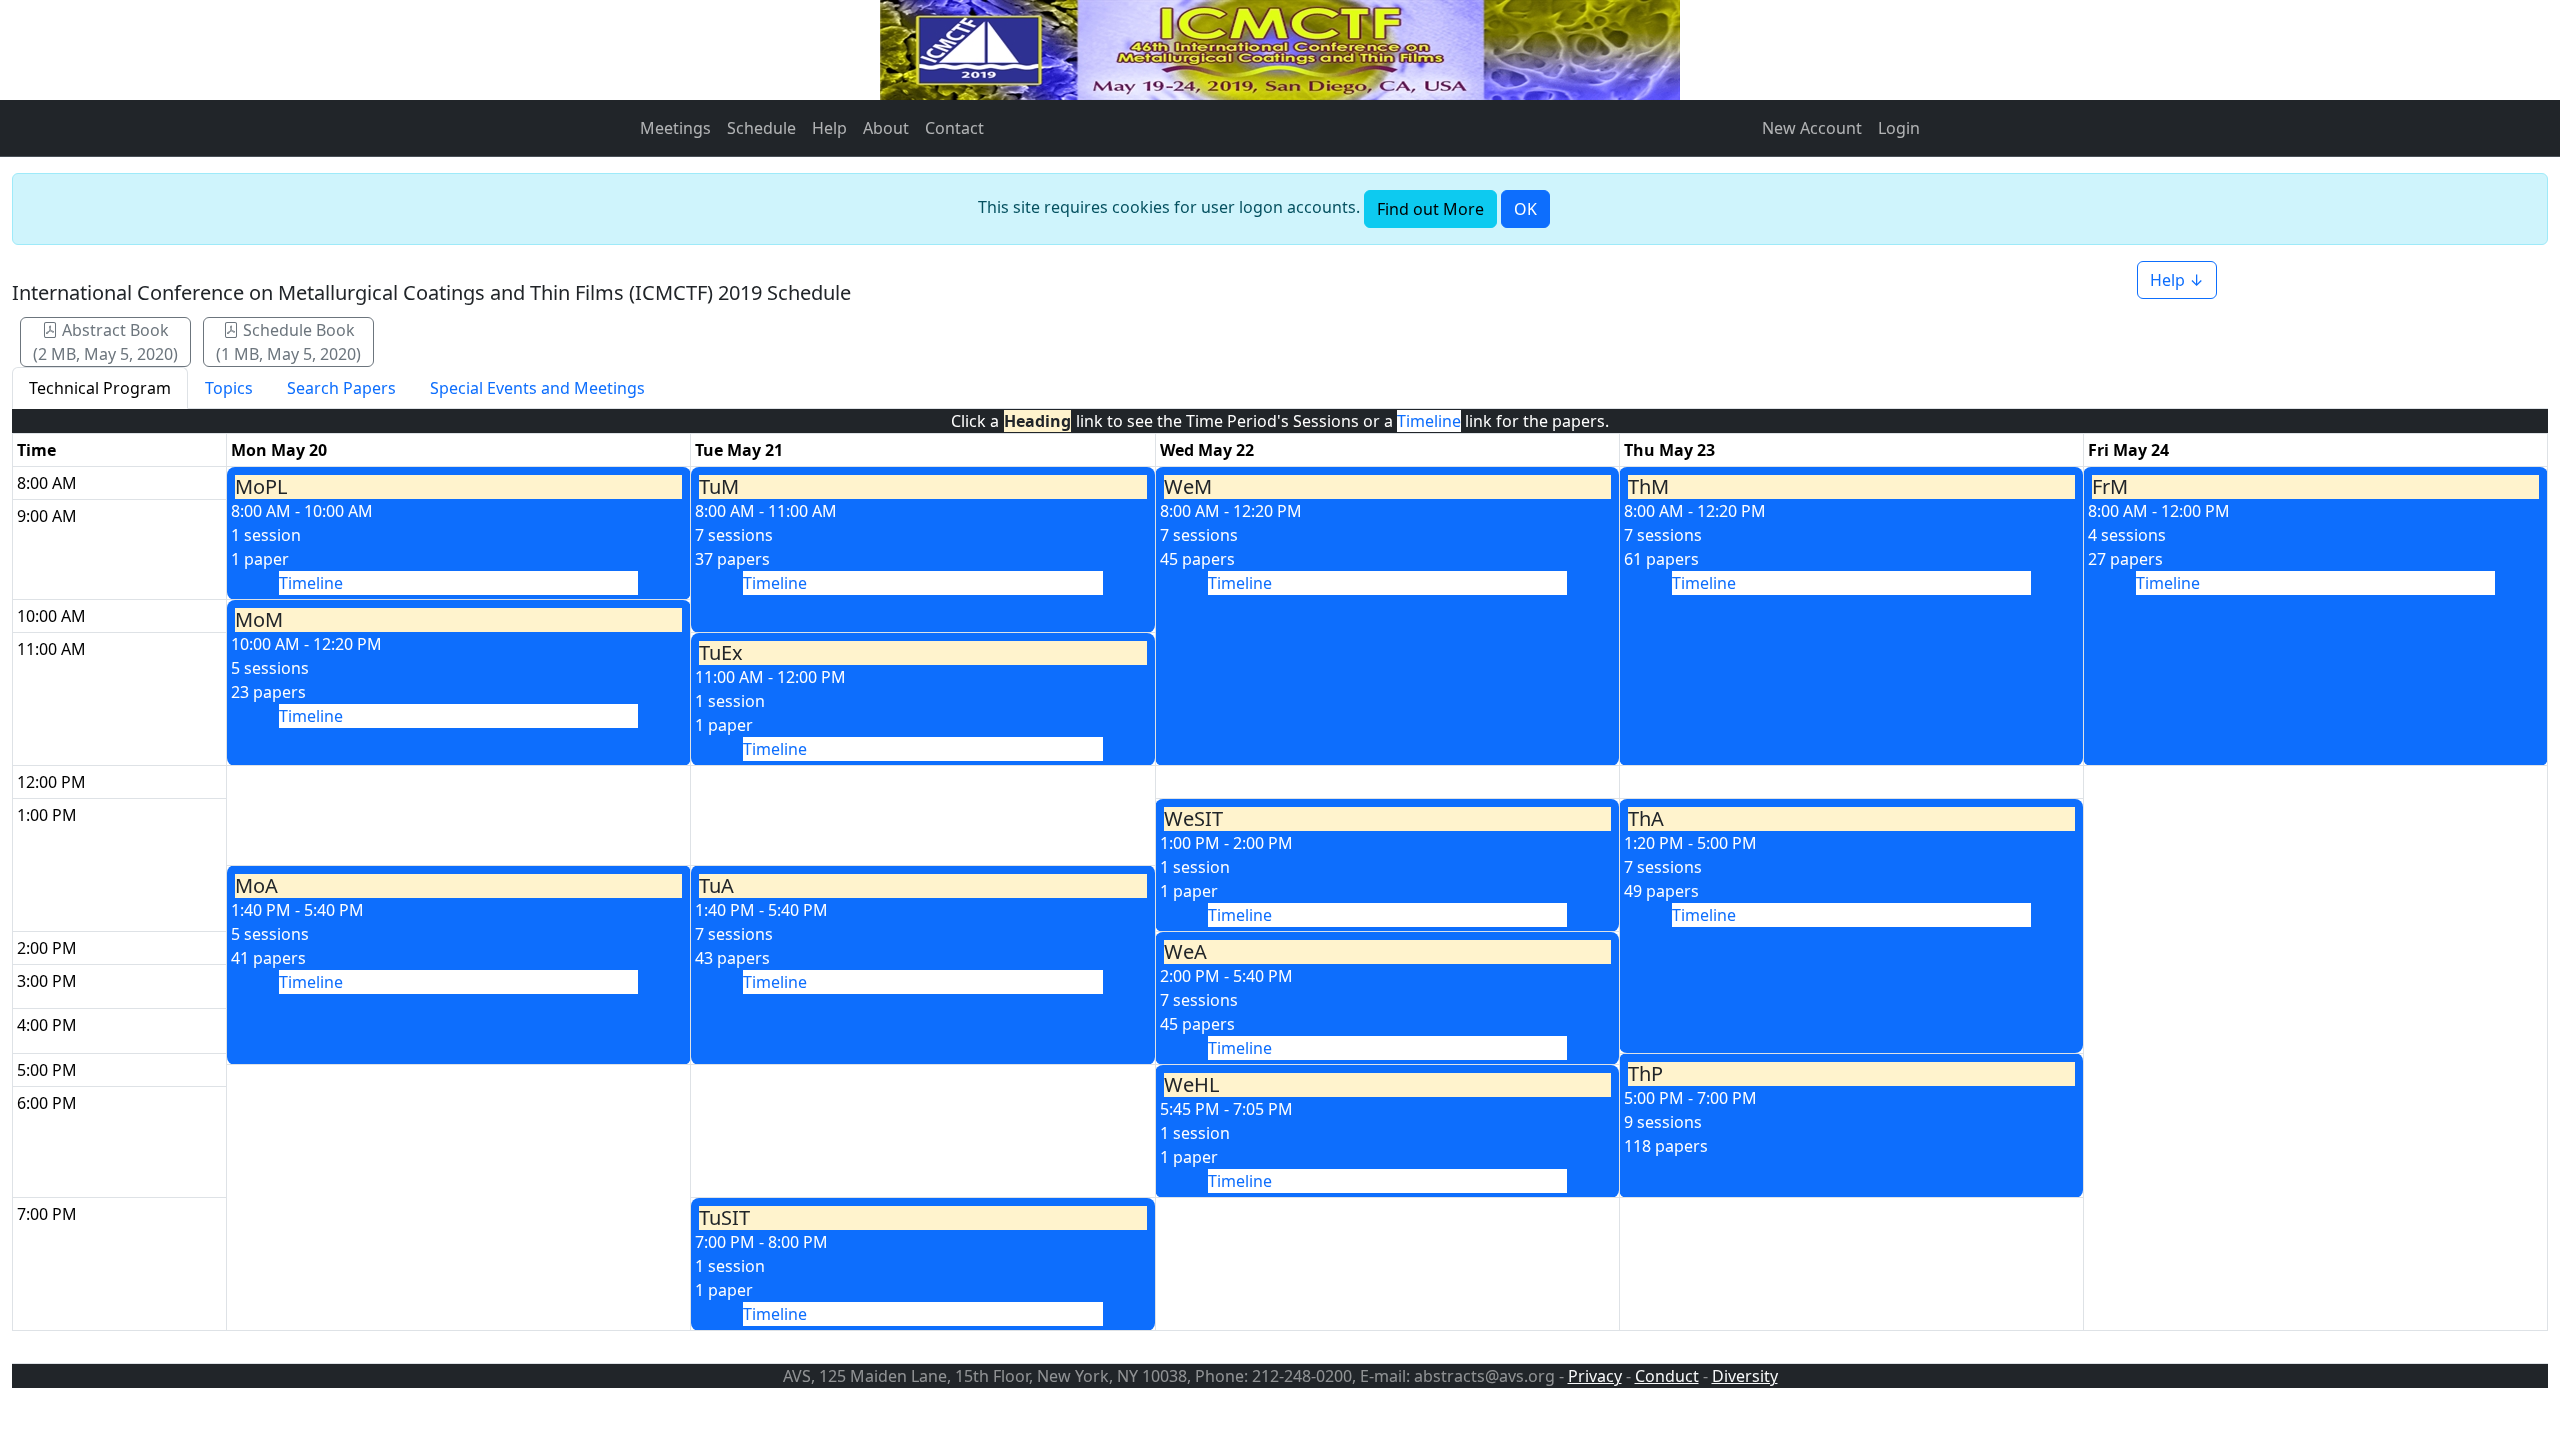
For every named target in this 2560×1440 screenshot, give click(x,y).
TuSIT (724, 1218)
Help (829, 128)
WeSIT (1193, 819)
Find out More (1430, 209)
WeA (1185, 952)
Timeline (311, 583)
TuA (716, 886)
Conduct (1667, 1376)
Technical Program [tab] (100, 388)
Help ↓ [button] (2177, 280)
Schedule (761, 128)
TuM (719, 487)
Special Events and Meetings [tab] (537, 388)
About (886, 128)
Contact (954, 128)
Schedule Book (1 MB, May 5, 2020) (288, 342)
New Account (1812, 128)
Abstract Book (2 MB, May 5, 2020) (105, 342)
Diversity (1745, 1376)
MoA (256, 886)
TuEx (721, 653)
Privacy (1595, 1376)
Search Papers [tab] (341, 388)
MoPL (261, 487)
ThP (1645, 1074)
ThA (1646, 819)
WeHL (1191, 1085)
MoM (259, 620)
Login (1899, 128)
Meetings (675, 128)
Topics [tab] (229, 388)
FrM (2110, 487)
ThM (1648, 487)
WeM (1188, 487)
